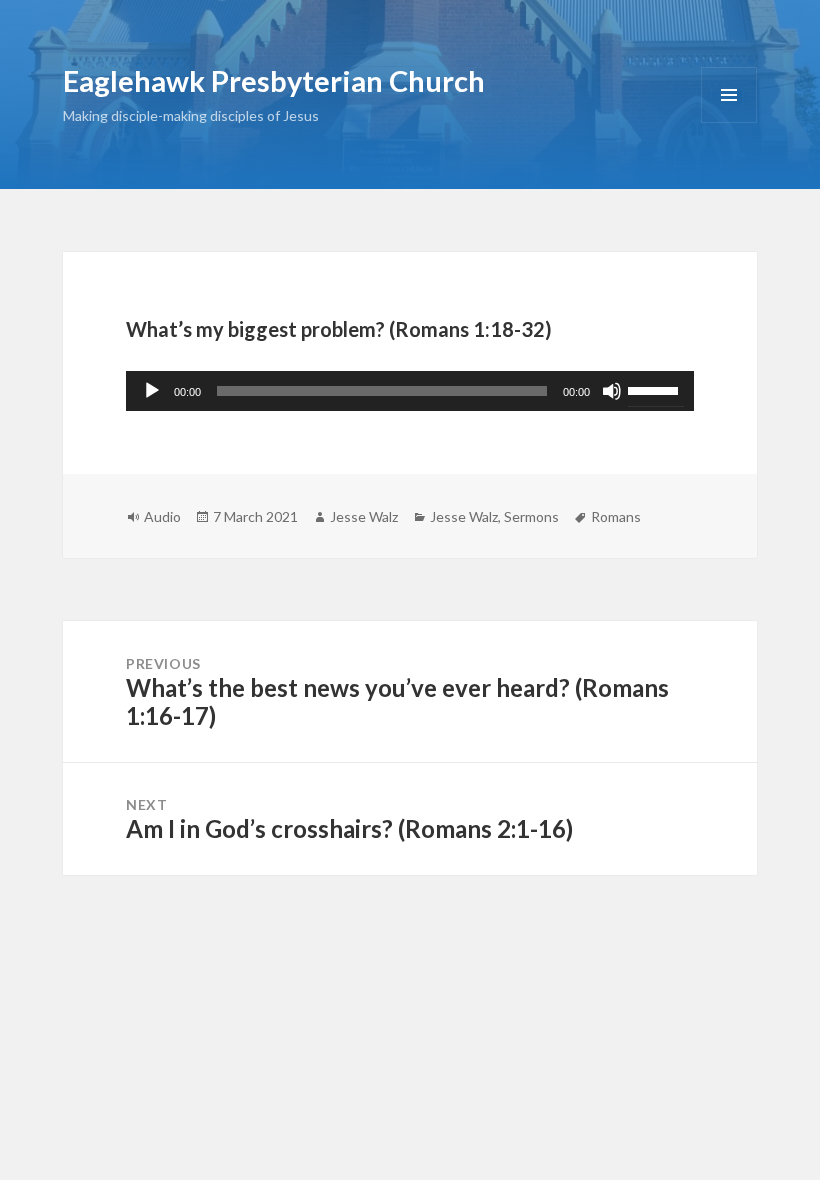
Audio (162, 516)
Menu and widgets (729, 122)
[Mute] (612, 391)
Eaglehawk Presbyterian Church (274, 80)
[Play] (152, 391)
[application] (410, 391)
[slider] (656, 389)
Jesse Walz (364, 516)
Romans (616, 516)
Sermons (531, 516)
